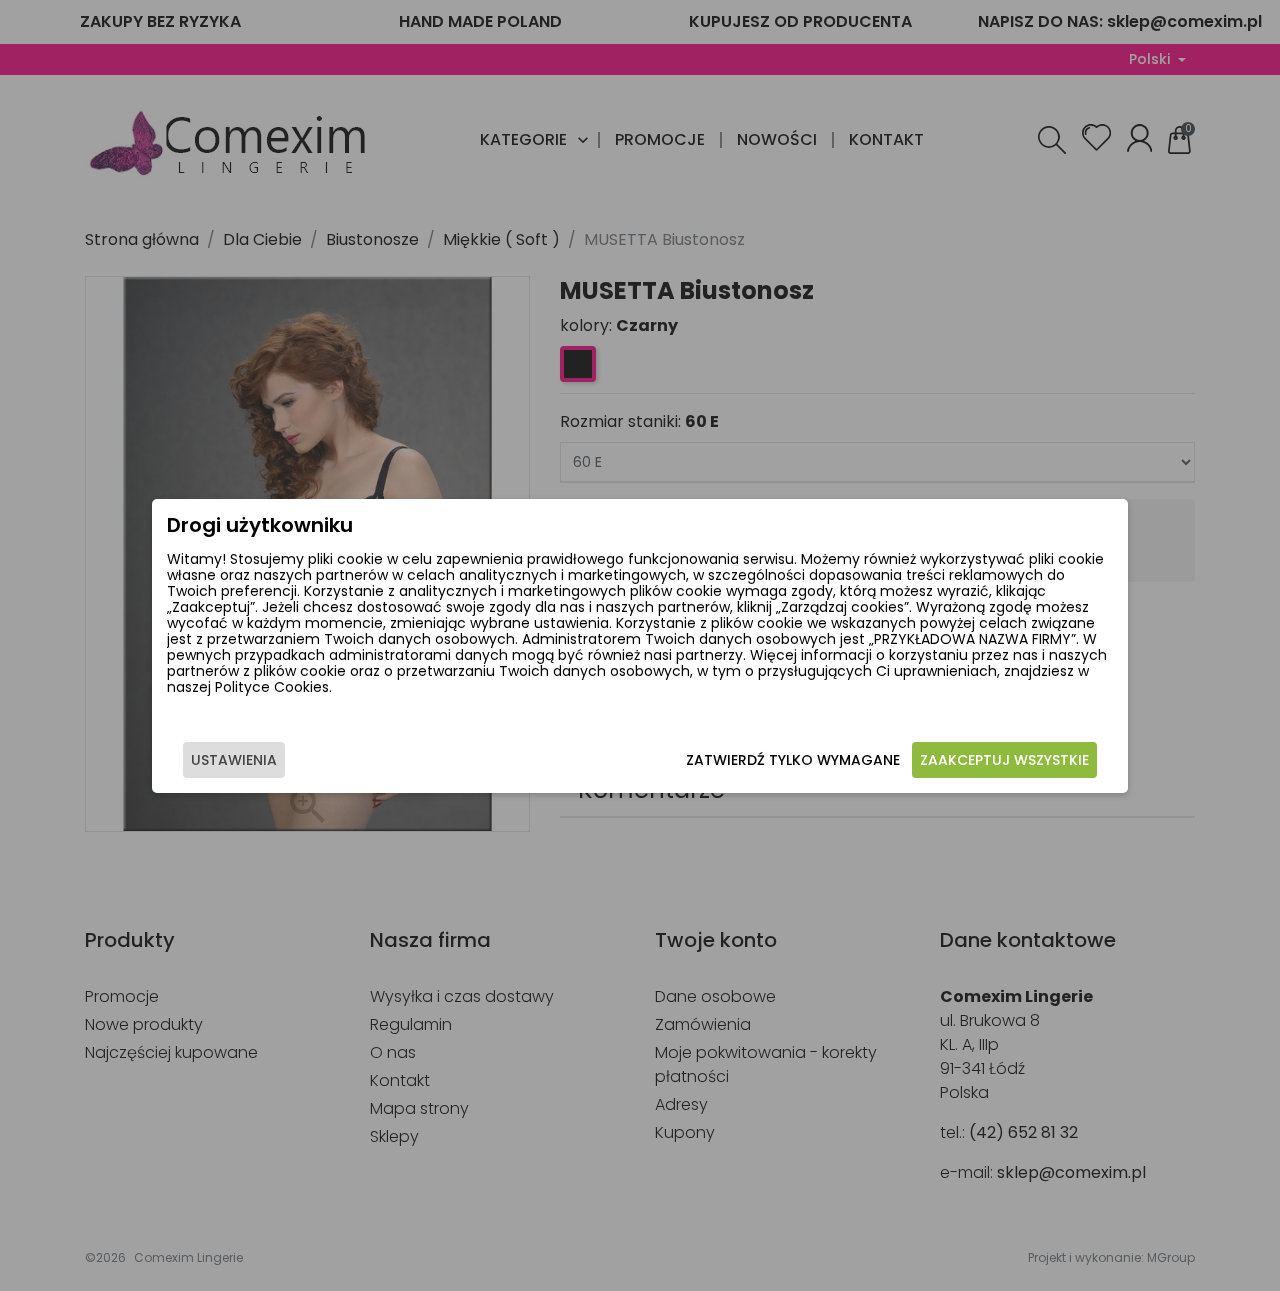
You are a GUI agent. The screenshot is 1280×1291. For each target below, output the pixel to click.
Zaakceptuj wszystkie (1004, 760)
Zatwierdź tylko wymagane (793, 760)
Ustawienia (234, 760)
